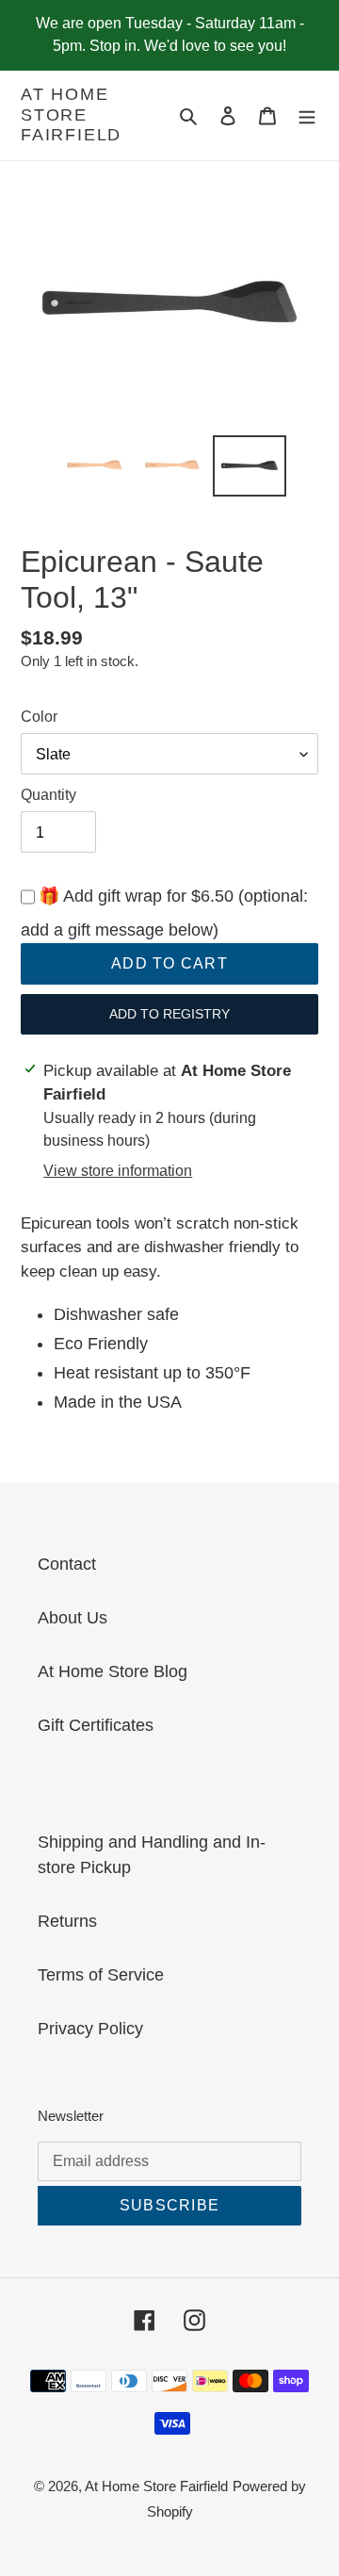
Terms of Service (101, 1975)
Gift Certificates (96, 1725)
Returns (67, 1921)
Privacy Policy (90, 2029)
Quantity (48, 795)
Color (39, 717)
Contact (67, 1564)
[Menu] (307, 115)
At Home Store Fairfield (71, 114)
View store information (118, 1171)
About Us (73, 1618)
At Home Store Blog (113, 1671)
